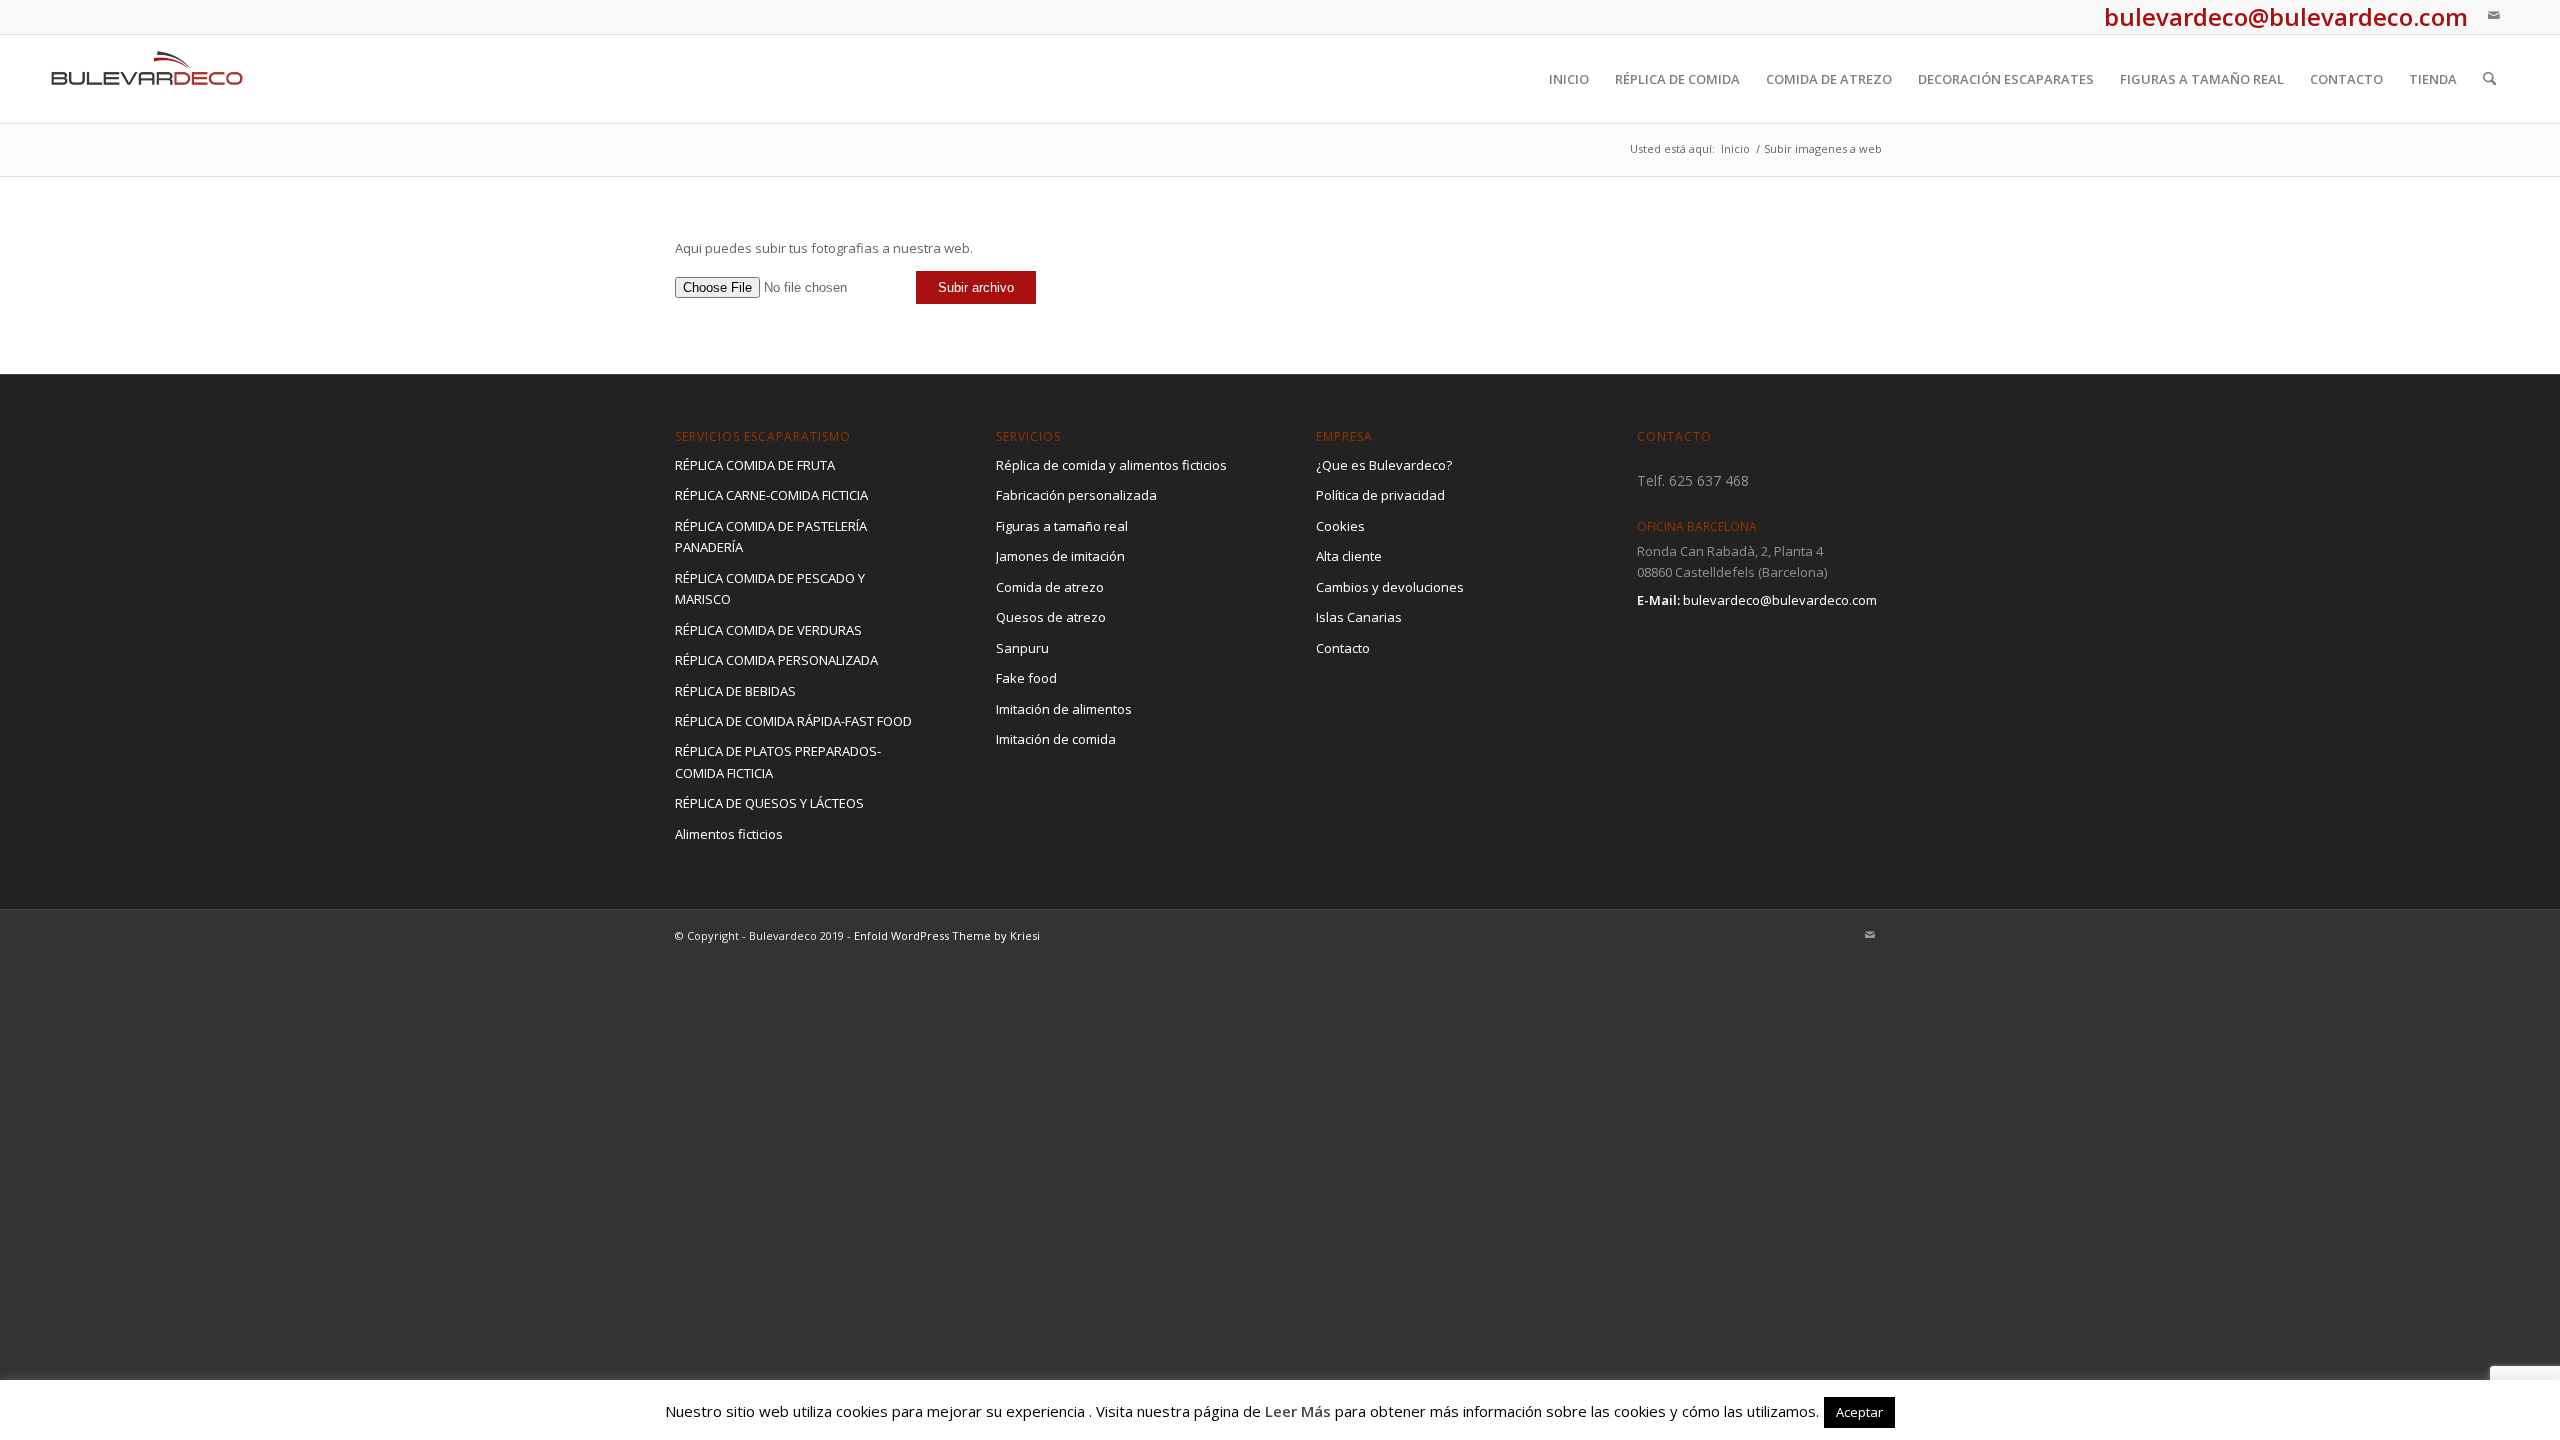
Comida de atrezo (1050, 587)
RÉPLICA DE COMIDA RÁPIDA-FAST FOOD (793, 721)
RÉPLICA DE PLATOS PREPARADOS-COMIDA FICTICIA (778, 761)
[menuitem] (1569, 79)
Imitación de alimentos (1064, 709)
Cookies (1340, 526)
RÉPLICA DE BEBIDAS (735, 691)
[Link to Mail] (2494, 15)
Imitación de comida (1056, 739)
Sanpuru (1022, 648)
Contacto (1343, 648)
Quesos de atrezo (1051, 617)
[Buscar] (2489, 79)
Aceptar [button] (1859, 1412)
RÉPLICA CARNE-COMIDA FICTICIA (771, 495)
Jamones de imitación (1060, 556)
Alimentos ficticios (729, 834)
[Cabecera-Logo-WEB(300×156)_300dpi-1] (147, 79)
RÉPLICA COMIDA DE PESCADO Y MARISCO (770, 588)
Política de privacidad (1380, 495)
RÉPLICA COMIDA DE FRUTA (755, 465)
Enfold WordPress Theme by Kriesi (947, 935)
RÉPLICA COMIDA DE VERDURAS (768, 630)
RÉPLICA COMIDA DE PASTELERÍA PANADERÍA (771, 536)
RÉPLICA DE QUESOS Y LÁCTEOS (769, 803)
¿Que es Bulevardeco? (1384, 465)
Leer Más (1298, 1411)
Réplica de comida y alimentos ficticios (1111, 465)
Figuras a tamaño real (1062, 526)
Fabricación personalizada (1076, 495)
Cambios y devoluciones (1390, 587)
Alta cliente (1349, 556)
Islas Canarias (1359, 617)
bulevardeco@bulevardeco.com (1780, 600)
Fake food (1026, 678)
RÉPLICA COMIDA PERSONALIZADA (776, 660)
